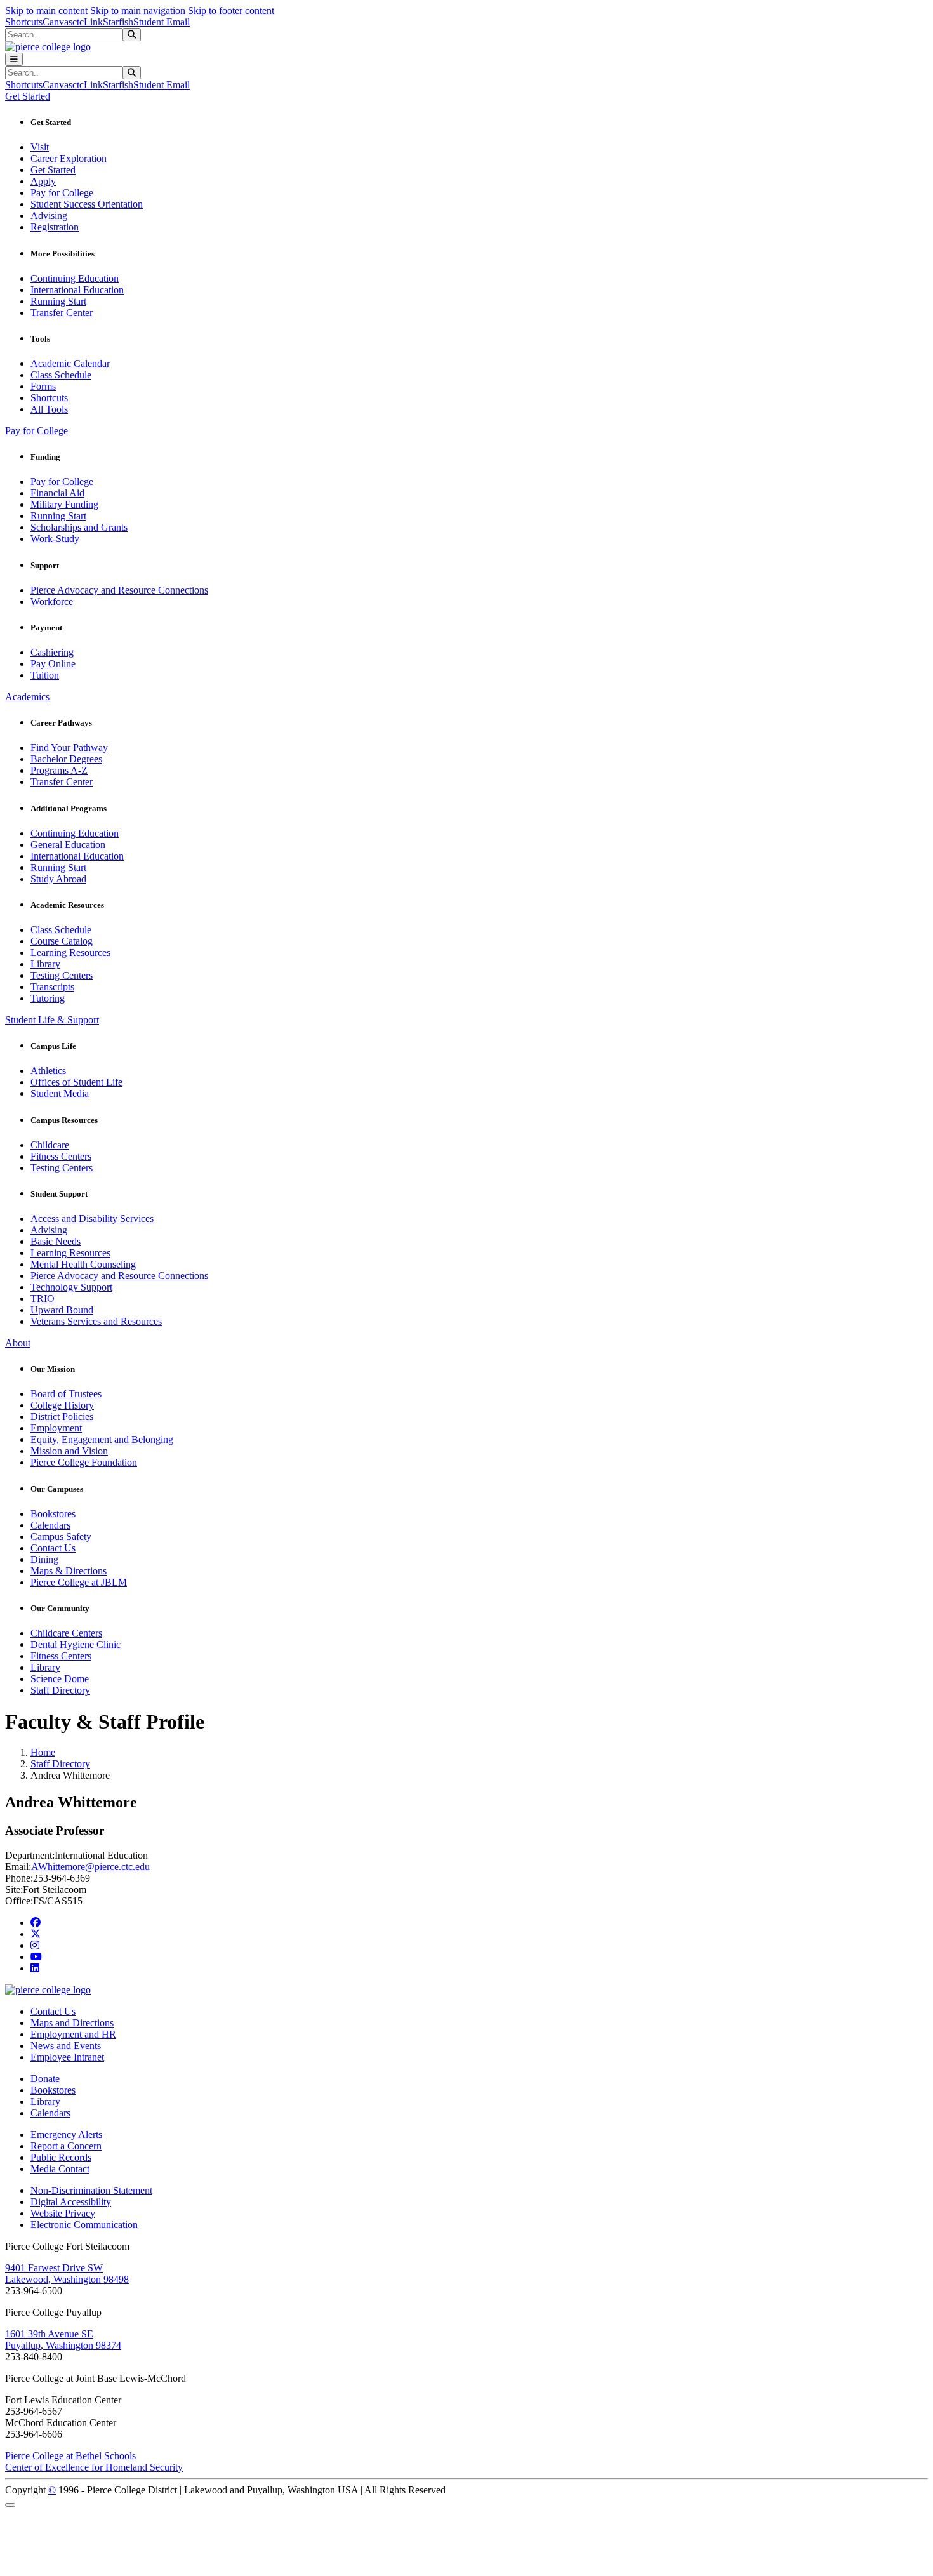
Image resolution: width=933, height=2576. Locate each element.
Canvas (57, 22)
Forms (43, 386)
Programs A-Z (59, 770)
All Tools (49, 409)
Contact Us (53, 1548)
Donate (45, 2079)
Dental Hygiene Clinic (76, 1644)
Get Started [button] (28, 96)
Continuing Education (75, 278)
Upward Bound (62, 1310)
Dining (44, 1559)
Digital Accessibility (71, 2202)
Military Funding (64, 504)
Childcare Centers (66, 1633)
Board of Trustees (66, 1394)
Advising (49, 216)
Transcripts (52, 987)
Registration (55, 227)
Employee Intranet (67, 2057)
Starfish (118, 22)
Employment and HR (73, 2034)
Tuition (45, 675)
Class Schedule (61, 375)
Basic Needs (56, 1241)
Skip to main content (46, 10)
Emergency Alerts (66, 2134)
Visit (40, 147)
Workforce (52, 601)
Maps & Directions (69, 1571)
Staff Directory (60, 1690)
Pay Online (53, 664)
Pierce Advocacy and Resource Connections (119, 590)
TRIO (43, 1298)
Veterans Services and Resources (96, 1321)
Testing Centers (62, 975)
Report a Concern (66, 2146)
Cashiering (52, 652)
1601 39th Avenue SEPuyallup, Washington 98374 (63, 2340)
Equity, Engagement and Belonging (102, 1439)
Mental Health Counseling (83, 1264)
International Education (77, 290)
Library (45, 964)
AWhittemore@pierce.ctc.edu (90, 1867)
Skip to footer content (231, 10)
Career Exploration (69, 158)
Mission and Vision (69, 1451)
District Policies (62, 1417)
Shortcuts (24, 22)
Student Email (162, 22)
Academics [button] (27, 697)
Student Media (60, 1093)
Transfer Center (62, 313)
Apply (43, 181)
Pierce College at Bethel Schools (70, 2456)
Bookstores (53, 1514)
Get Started (53, 170)
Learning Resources (70, 953)
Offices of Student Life (76, 1082)
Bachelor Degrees (66, 759)
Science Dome (60, 1679)
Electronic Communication (84, 2225)
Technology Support (71, 1287)
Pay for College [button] (36, 431)
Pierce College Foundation (84, 1462)
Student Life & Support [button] (52, 1020)
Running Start (58, 301)
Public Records (61, 2157)
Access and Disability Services (92, 1218)
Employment (56, 1428)
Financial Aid (57, 493)
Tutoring (48, 998)
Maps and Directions (72, 2023)
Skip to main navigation (138, 10)
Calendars (50, 1525)
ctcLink (88, 22)
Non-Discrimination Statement (91, 2190)
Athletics (48, 1071)
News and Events (66, 2046)
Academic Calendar (70, 363)
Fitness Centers (61, 1156)
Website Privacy (63, 2213)
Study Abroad (58, 879)
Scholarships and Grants (79, 527)
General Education (68, 845)
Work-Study (55, 539)
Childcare (50, 1145)
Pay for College (62, 193)
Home (43, 1752)
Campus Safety (61, 1537)
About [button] (18, 1343)
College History (62, 1405)
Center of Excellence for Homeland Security (94, 2467)
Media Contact (60, 2169)
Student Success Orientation (87, 204)
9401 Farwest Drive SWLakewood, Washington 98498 (67, 2274)
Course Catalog (62, 941)
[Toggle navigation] (14, 59)
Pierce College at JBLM (79, 1582)
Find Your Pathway (69, 747)
